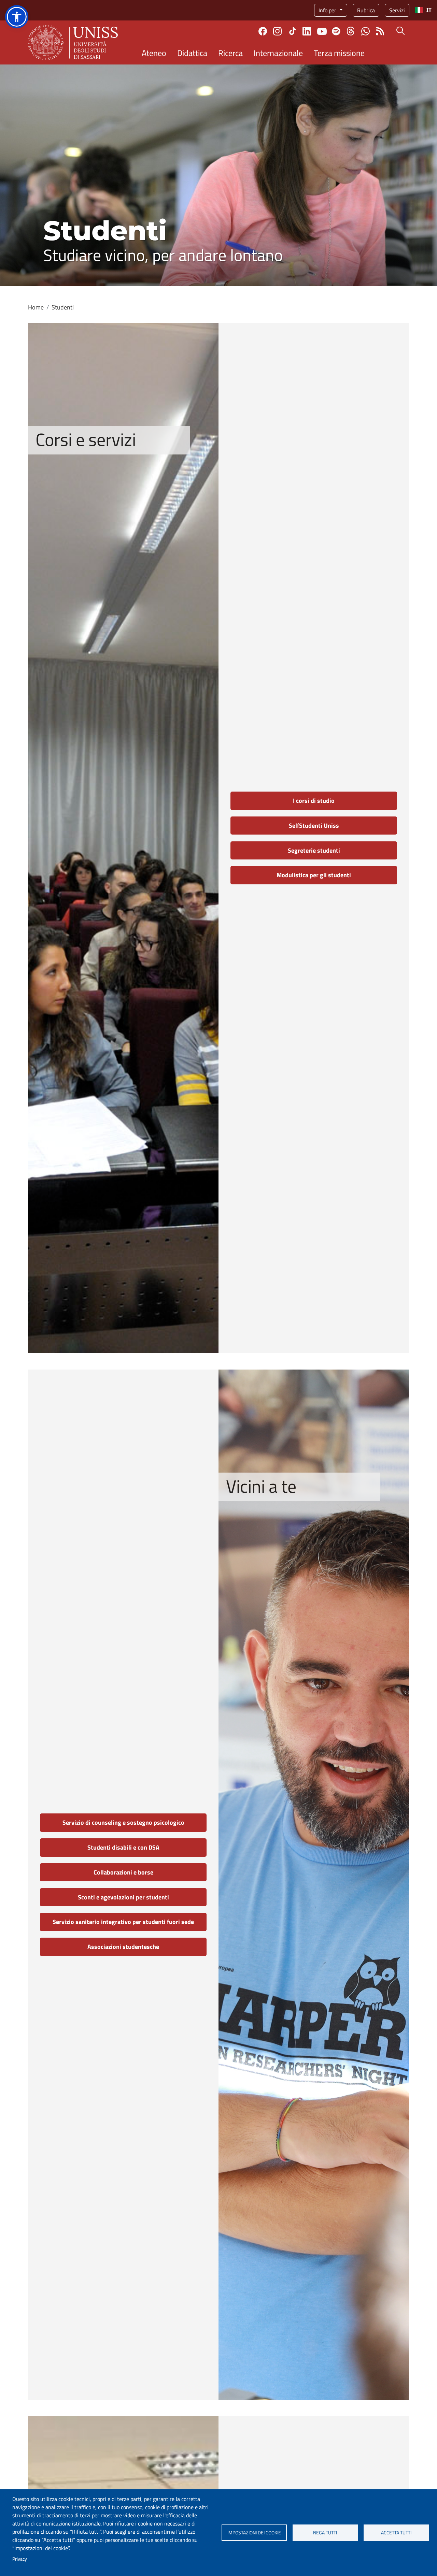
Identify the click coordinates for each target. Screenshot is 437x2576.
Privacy (20, 2559)
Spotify (336, 31)
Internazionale (278, 53)
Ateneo (154, 53)
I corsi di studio (314, 801)
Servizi (397, 10)
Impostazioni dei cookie (254, 2533)
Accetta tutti (396, 2533)
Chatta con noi (365, 31)
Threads (351, 31)
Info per (328, 10)
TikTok (293, 31)
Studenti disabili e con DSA (123, 1847)
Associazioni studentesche (123, 1947)
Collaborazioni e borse (123, 1872)
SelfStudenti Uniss (314, 826)
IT (429, 10)
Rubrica (366, 10)
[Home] (73, 42)
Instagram (277, 31)
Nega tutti (325, 2533)
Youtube (322, 31)
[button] (17, 17)
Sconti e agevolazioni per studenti (123, 1897)
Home (36, 307)
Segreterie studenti (314, 850)
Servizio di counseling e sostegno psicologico (123, 1822)
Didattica (192, 53)
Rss (380, 31)
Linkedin (307, 31)
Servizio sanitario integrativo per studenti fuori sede (123, 1922)
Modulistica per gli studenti (314, 875)
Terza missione (339, 53)
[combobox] (423, 10)
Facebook (263, 31)
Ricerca (230, 53)
